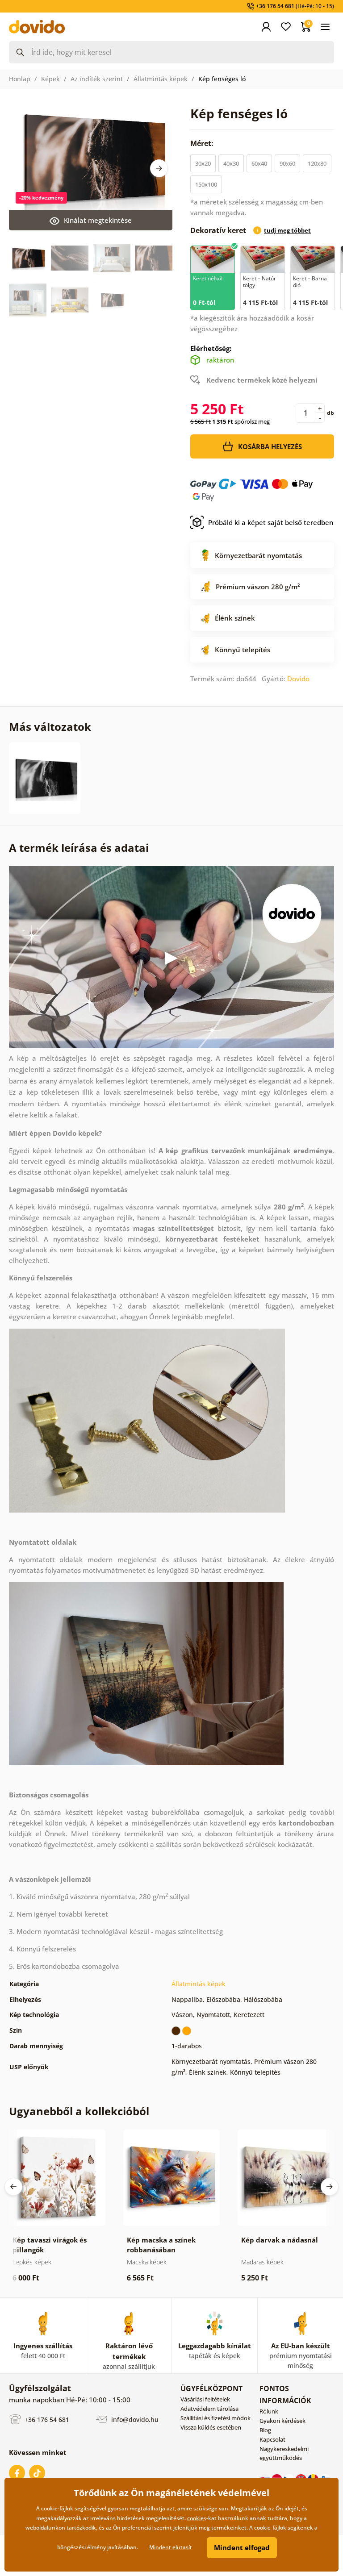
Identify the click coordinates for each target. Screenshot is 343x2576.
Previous (13, 2187)
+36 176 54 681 (46, 2420)
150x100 (206, 184)
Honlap (20, 79)
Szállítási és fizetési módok (215, 2418)
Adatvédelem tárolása (209, 2409)
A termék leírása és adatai (79, 848)
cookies (197, 2518)
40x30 (231, 163)
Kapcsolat (272, 2439)
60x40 (259, 163)
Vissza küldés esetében (211, 2427)
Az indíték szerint (97, 79)
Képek (50, 79)
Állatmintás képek (161, 79)
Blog (265, 2430)
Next (159, 168)
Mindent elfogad (242, 2547)
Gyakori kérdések (282, 2421)
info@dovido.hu (134, 2420)
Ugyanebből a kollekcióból (79, 2111)
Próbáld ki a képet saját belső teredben (271, 522)
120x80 (317, 163)
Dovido (298, 679)
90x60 (287, 163)
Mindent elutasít (171, 2547)
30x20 (203, 163)
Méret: (203, 143)
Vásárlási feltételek (205, 2399)
